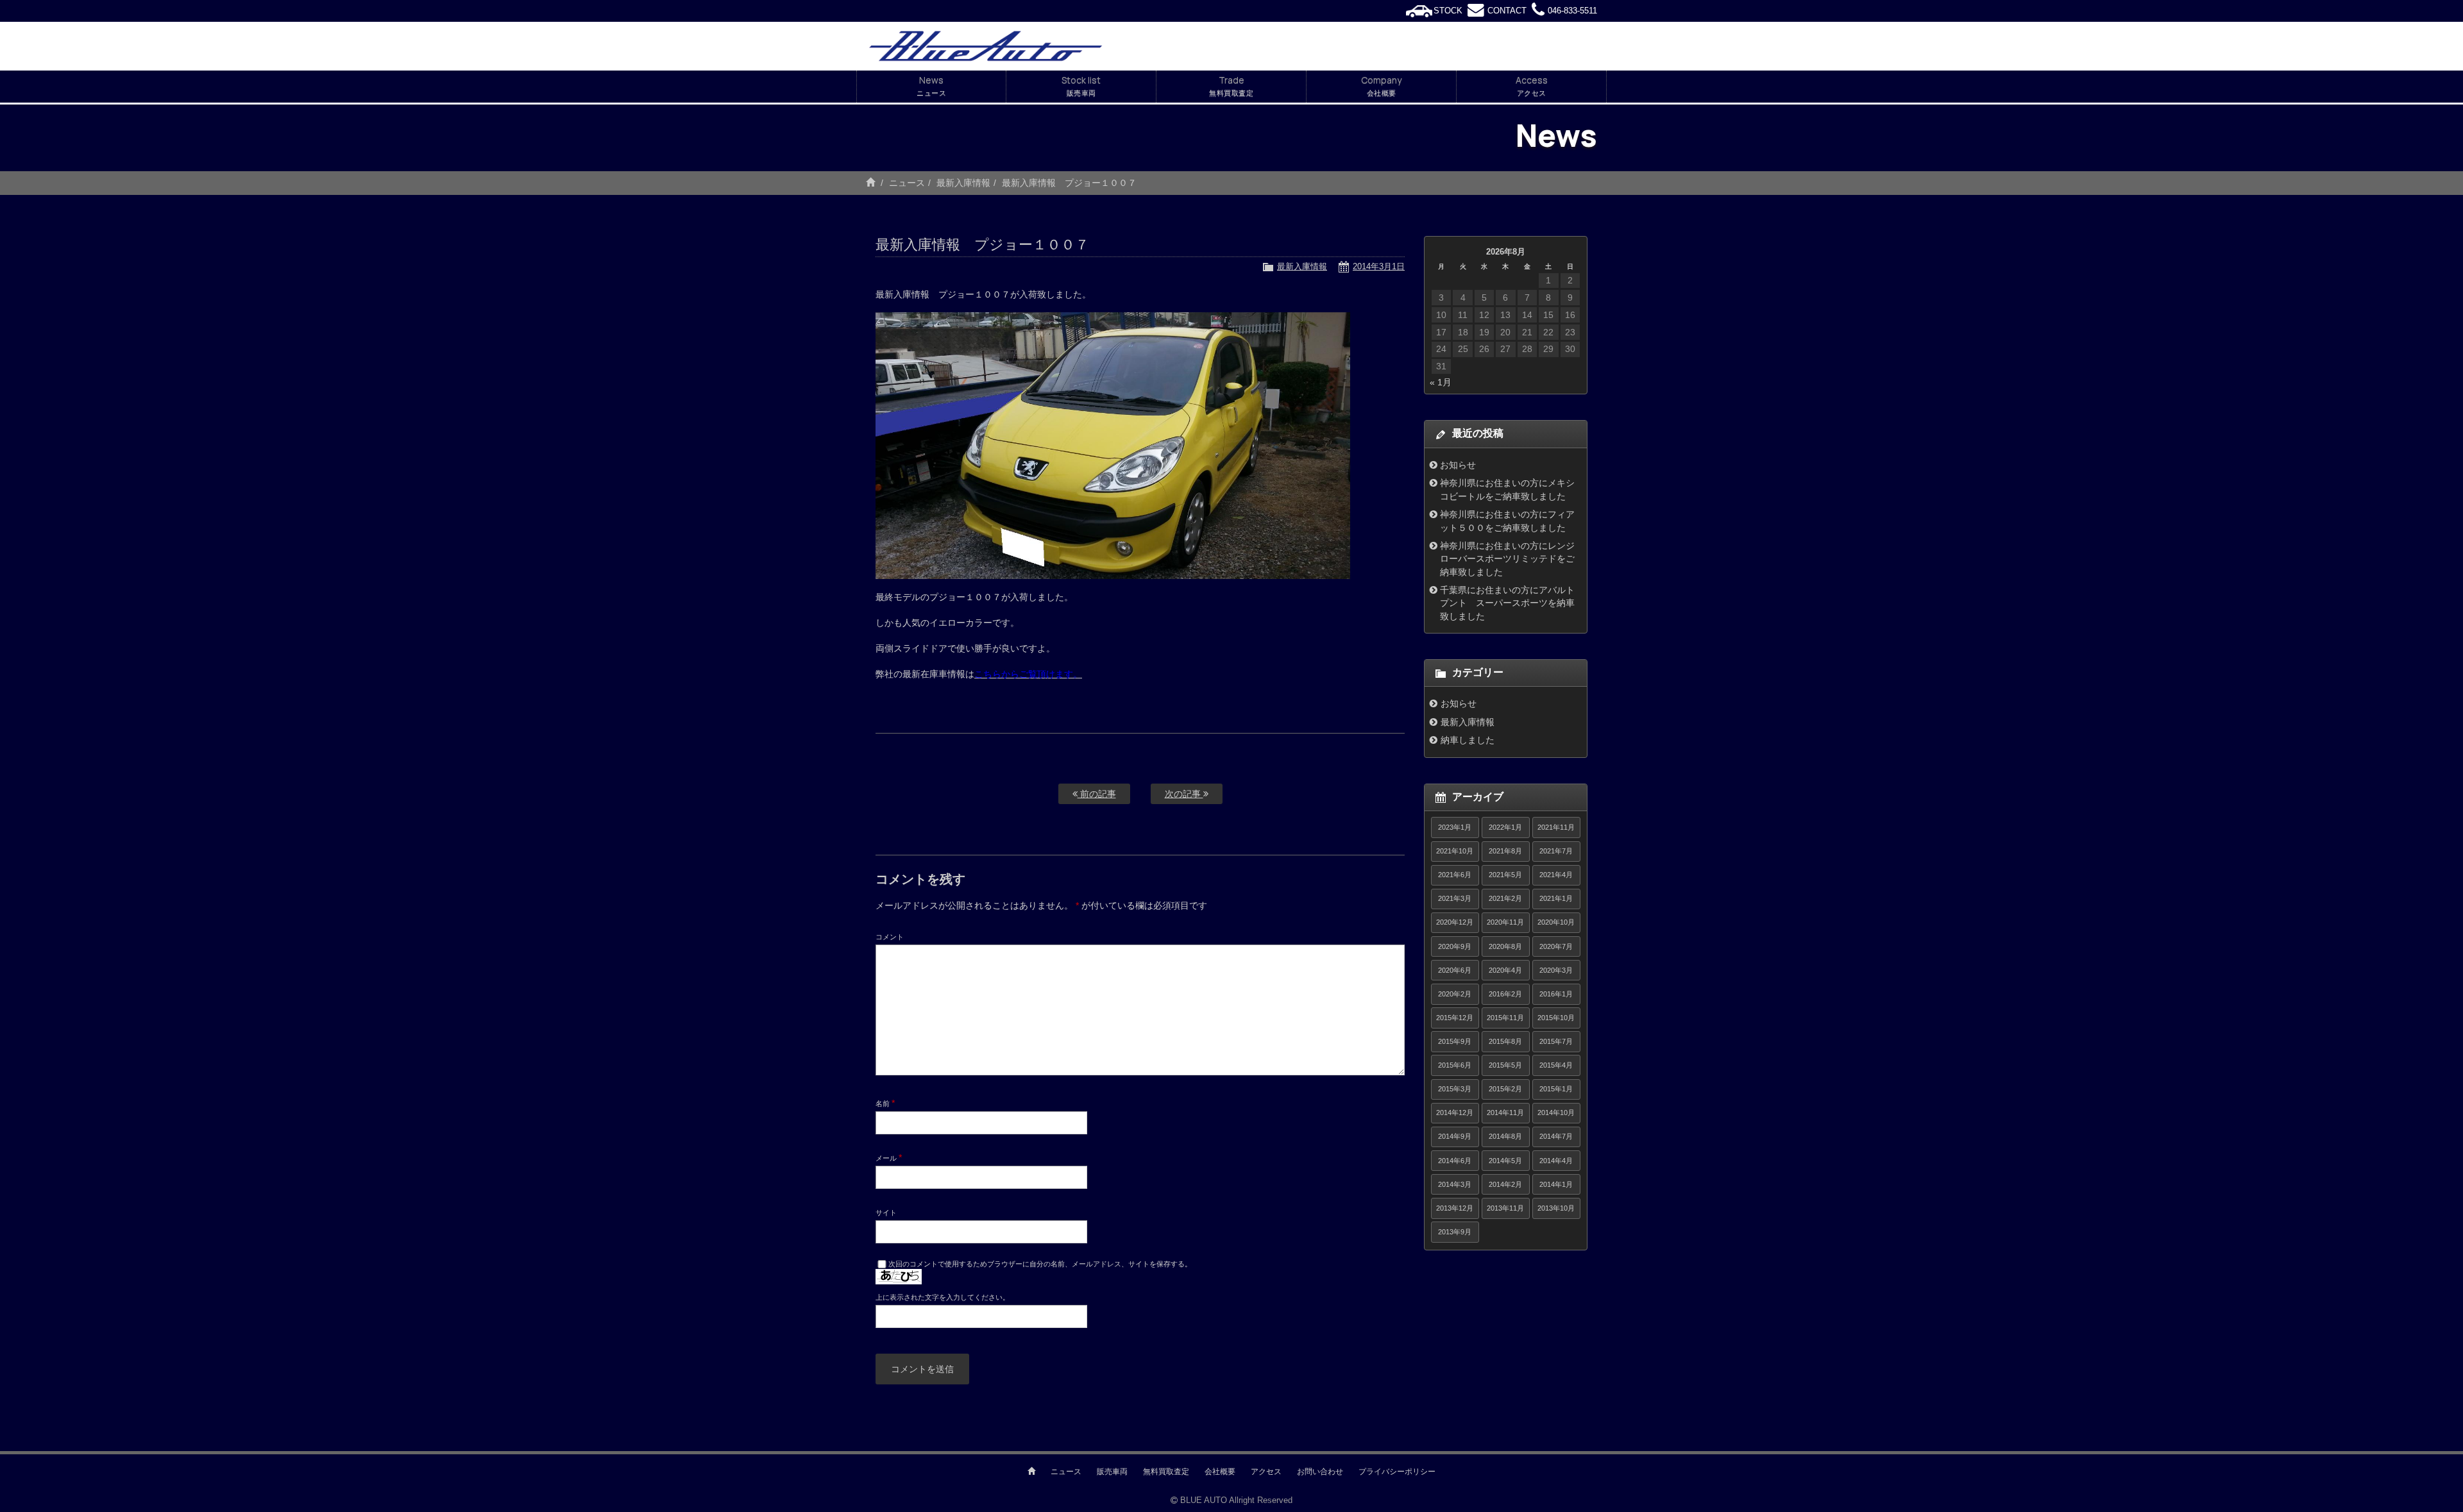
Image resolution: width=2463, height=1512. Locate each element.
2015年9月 (1455, 1041)
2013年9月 (1455, 1232)
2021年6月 (1455, 875)
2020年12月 (1455, 922)
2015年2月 (1505, 1089)
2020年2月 (1455, 994)
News (931, 86)
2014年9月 (1455, 1136)
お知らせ (1458, 465)
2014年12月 (1455, 1113)
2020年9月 (1455, 946)
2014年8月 (1505, 1136)
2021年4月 (1556, 875)
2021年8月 (1505, 851)
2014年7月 (1556, 1136)
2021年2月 (1505, 898)
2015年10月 (1556, 1018)
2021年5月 (1505, 875)
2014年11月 (1505, 1113)
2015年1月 (1556, 1089)
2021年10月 (1455, 851)
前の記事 (1097, 794)
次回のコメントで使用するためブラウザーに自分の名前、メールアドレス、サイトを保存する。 (1040, 1264)
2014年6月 (1455, 1161)
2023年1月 (1455, 827)
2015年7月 (1556, 1041)
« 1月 (1441, 382)
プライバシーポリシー (1397, 1472)
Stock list (1081, 86)
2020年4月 (1505, 970)
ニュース (907, 183)
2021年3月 (1455, 898)
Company (1381, 86)
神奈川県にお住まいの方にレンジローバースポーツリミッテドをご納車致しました (1507, 559)
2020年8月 (1505, 946)
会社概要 (1220, 1472)
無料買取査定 (1166, 1472)
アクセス (1266, 1472)
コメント (890, 937)
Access (1532, 86)
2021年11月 (1556, 827)
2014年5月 (1505, 1161)
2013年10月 (1556, 1208)
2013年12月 (1455, 1208)
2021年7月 (1556, 851)
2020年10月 (1556, 922)
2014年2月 (1505, 1184)
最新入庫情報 (963, 183)
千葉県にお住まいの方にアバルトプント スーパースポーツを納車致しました (1507, 603)
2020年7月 (1556, 946)
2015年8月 (1505, 1041)
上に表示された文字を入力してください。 (943, 1297)
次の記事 (1184, 794)
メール (889, 1157)
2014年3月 (1455, 1184)
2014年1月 (1556, 1184)
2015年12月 (1455, 1018)
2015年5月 (1505, 1065)
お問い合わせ (1320, 1472)
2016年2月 (1505, 994)
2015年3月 (1455, 1089)
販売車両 (1112, 1472)
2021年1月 (1556, 898)
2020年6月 (1455, 970)
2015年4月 (1556, 1065)
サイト (886, 1213)
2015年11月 (1505, 1018)
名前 (885, 1103)
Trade (1231, 86)
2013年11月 (1505, 1208)
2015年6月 (1455, 1065)
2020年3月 (1556, 970)
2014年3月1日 (1379, 266)
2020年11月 (1505, 922)
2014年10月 (1556, 1113)
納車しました (1468, 740)
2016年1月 (1556, 994)
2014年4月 (1556, 1161)
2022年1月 (1505, 827)
